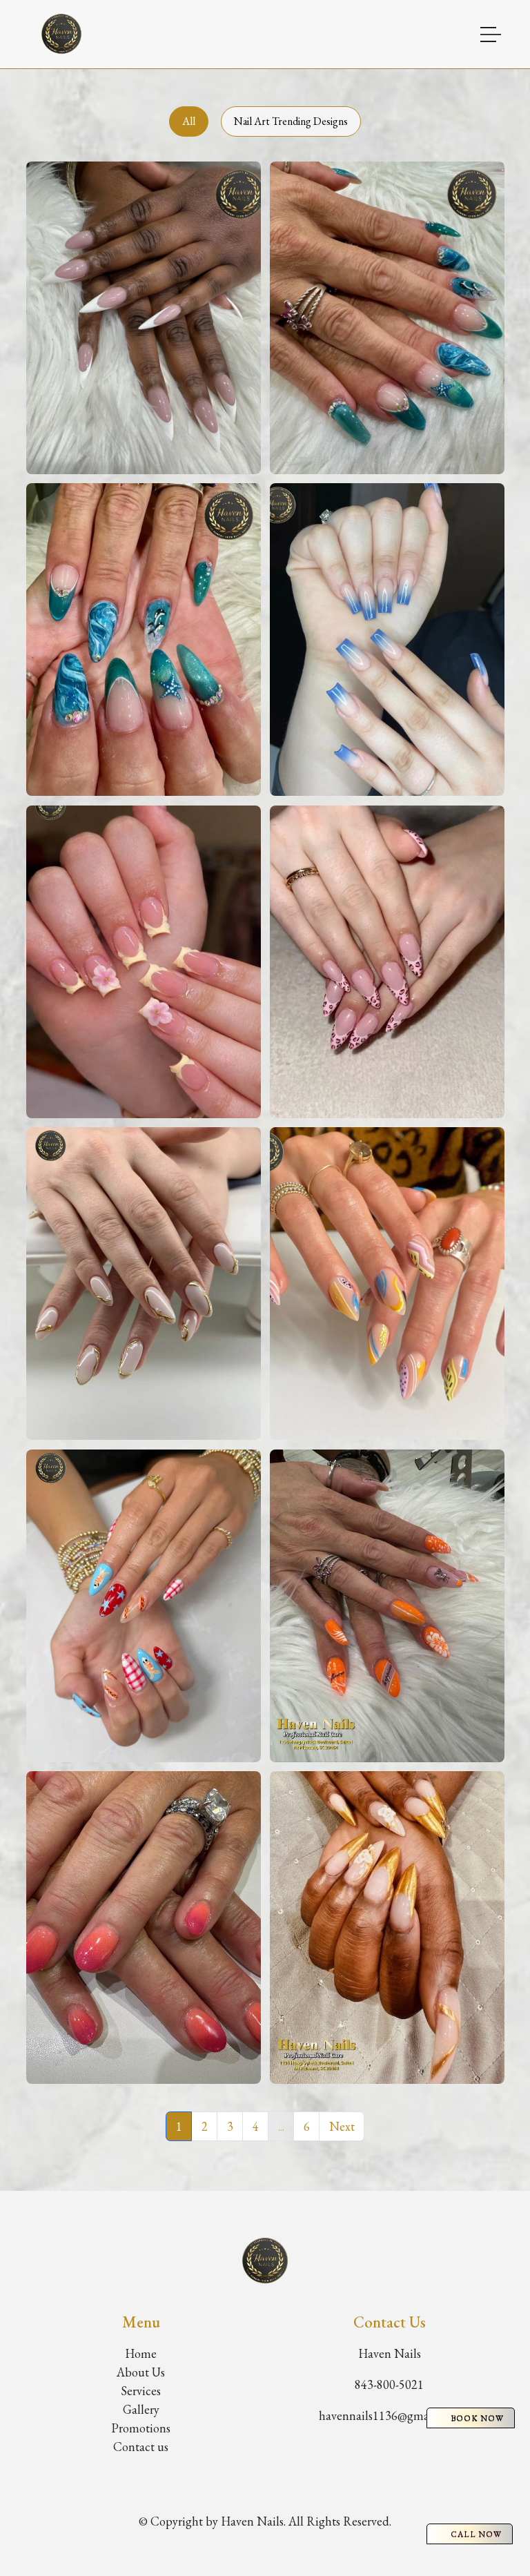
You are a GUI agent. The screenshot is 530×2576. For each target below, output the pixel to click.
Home (141, 2353)
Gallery (141, 2409)
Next (342, 2126)
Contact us (141, 2447)
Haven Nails (390, 2353)
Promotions (141, 2428)
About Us (141, 2372)
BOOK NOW (477, 2418)
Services (141, 2391)
